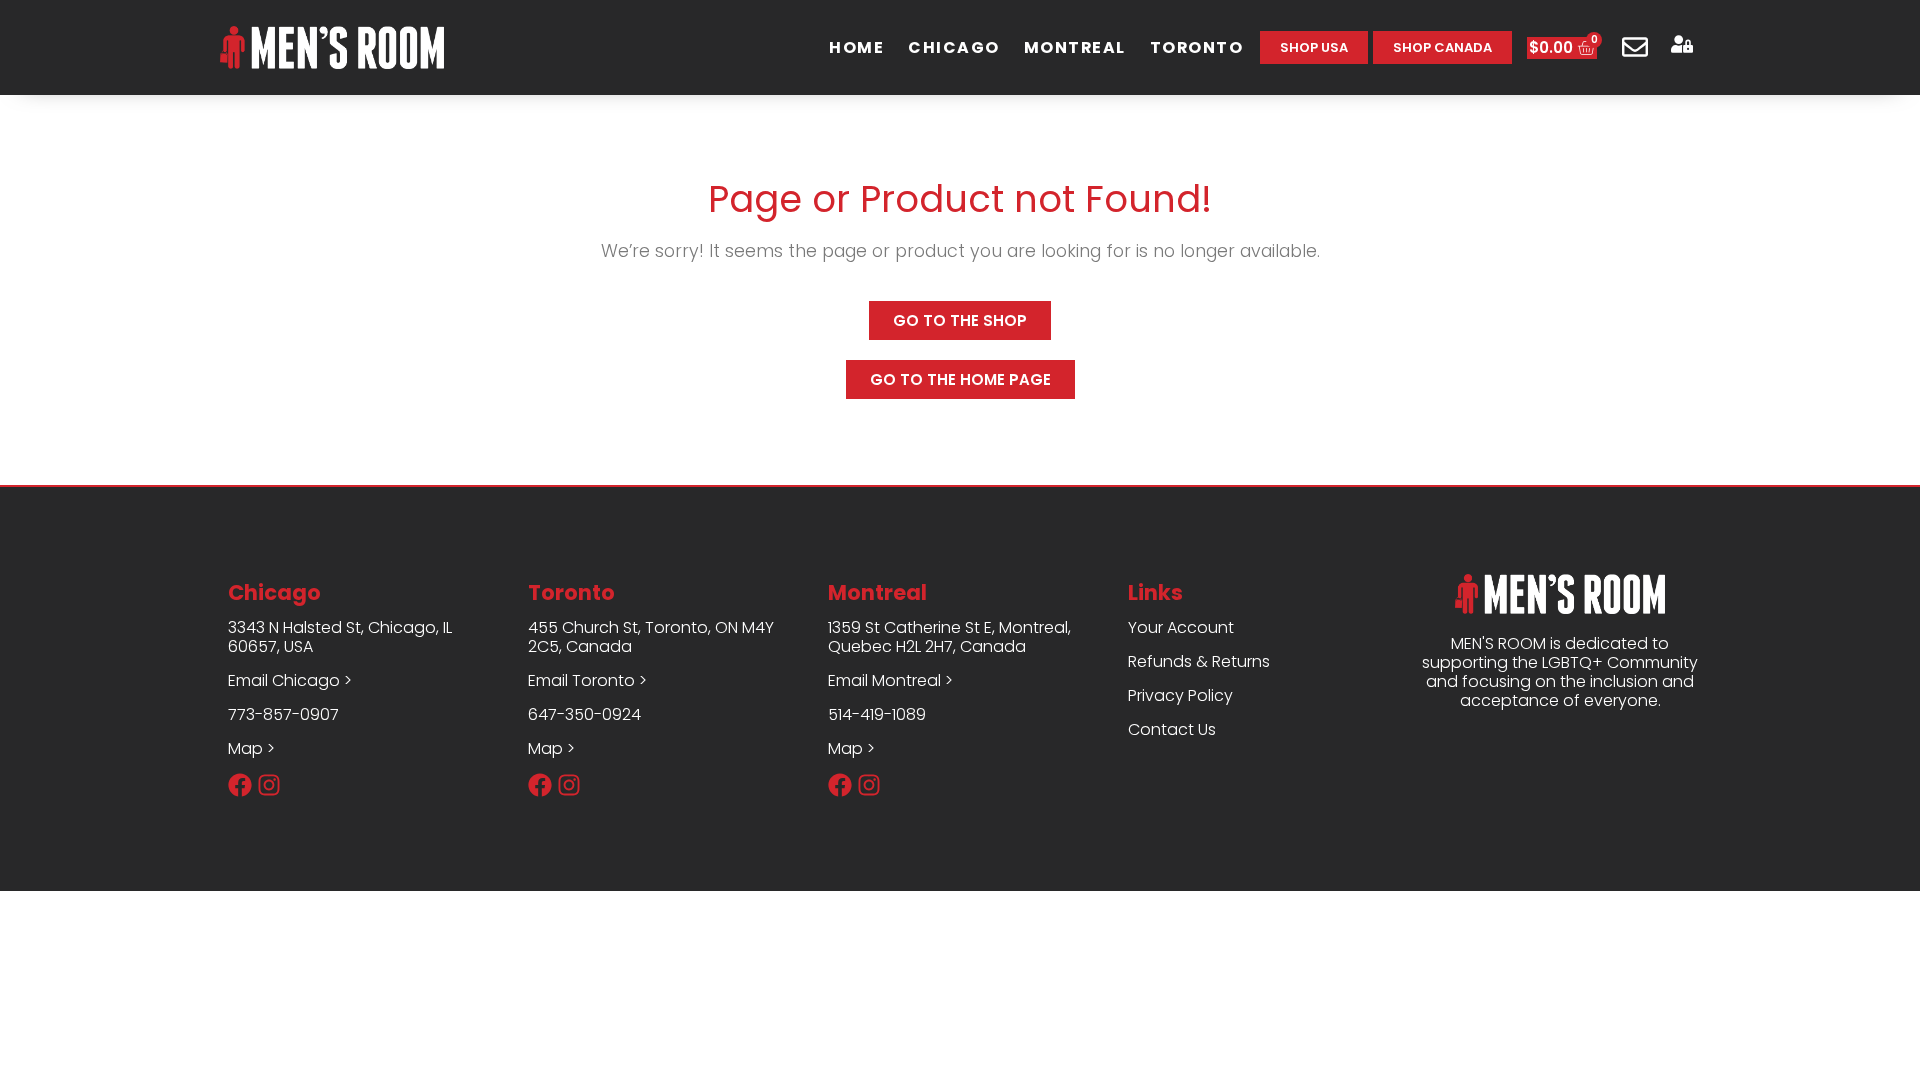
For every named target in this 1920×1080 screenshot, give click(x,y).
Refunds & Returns (1199, 661)
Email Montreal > (890, 680)
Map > (251, 748)
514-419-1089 (877, 714)
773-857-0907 (283, 714)
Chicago (954, 48)
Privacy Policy (1180, 695)
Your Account (1181, 627)
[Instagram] (269, 785)
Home (856, 48)
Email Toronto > (587, 680)
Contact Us (1172, 729)
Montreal (1075, 48)
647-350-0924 (584, 714)
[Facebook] (240, 785)
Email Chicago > (290, 680)
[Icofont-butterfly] (298, 785)
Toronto (1197, 48)
